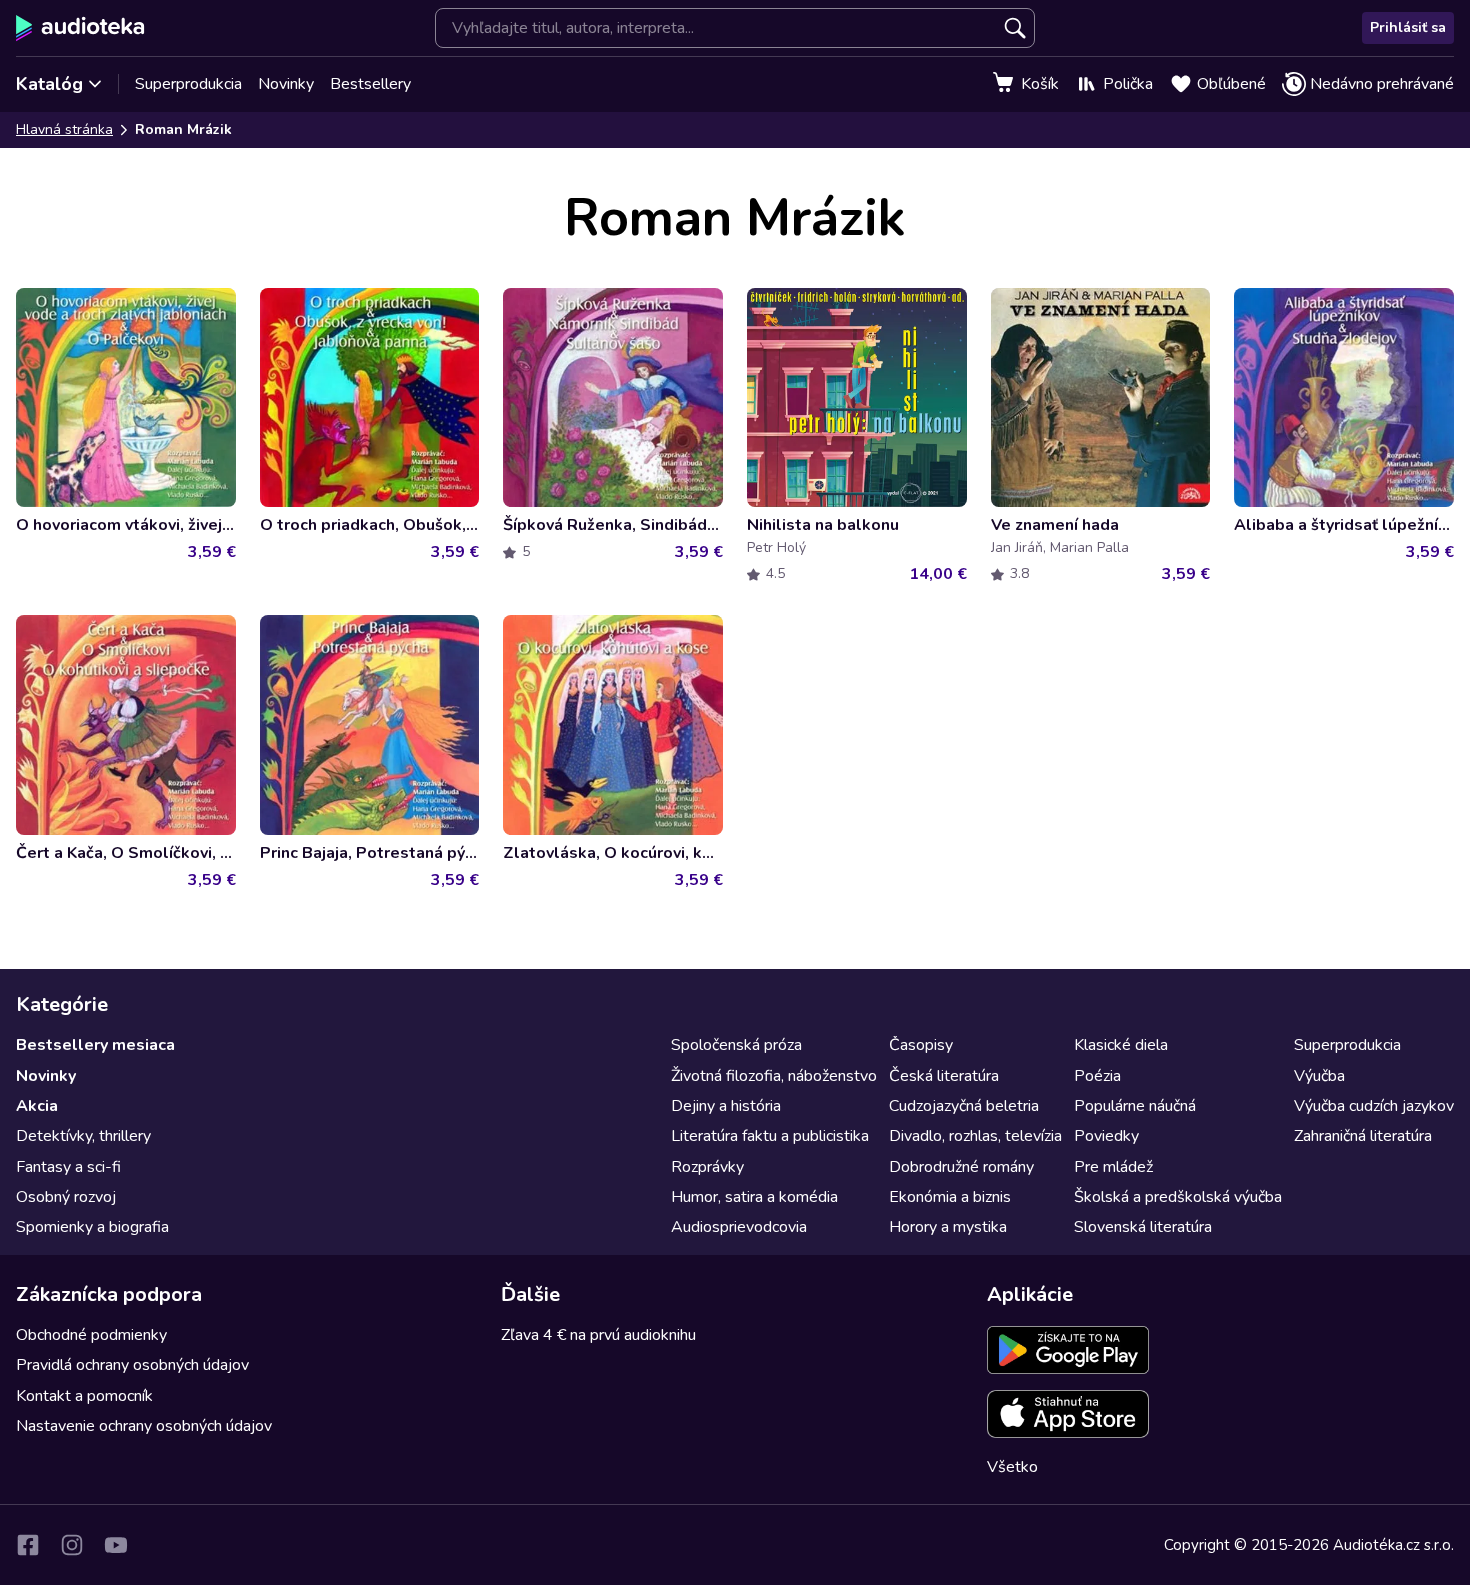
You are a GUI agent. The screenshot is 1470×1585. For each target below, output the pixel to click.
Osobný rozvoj (66, 1197)
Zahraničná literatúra (1363, 1136)
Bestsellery (370, 84)
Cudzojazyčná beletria (964, 1106)
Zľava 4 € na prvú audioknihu (598, 1335)
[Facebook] (28, 1545)
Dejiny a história (726, 1106)
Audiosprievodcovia (739, 1227)
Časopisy (921, 1045)
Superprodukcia (188, 84)
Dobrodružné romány (961, 1167)
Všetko (1012, 1467)
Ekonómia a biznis (950, 1197)
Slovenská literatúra (1143, 1227)
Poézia (1097, 1076)
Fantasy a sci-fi (68, 1167)
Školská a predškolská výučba (1178, 1197)
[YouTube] (116, 1545)
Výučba (1319, 1076)
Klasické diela (1121, 1045)
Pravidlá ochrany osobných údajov (132, 1365)
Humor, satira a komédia (754, 1197)
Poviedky (1106, 1136)
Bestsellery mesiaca (95, 1045)
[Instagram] (72, 1545)
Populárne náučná (1135, 1106)
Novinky (286, 84)
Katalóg (49, 84)
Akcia (37, 1106)
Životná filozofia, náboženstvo (774, 1076)
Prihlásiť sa (1408, 27)
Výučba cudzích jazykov (1374, 1106)
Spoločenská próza (736, 1045)
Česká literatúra (944, 1076)
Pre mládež (1113, 1167)
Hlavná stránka (64, 129)
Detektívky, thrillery (83, 1136)
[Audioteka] (80, 28)
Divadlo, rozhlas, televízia (975, 1136)
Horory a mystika (948, 1227)
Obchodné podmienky (91, 1335)
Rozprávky (707, 1167)
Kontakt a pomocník (84, 1396)
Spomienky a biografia (92, 1227)
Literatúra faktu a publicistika (770, 1136)
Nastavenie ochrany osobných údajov (144, 1426)
